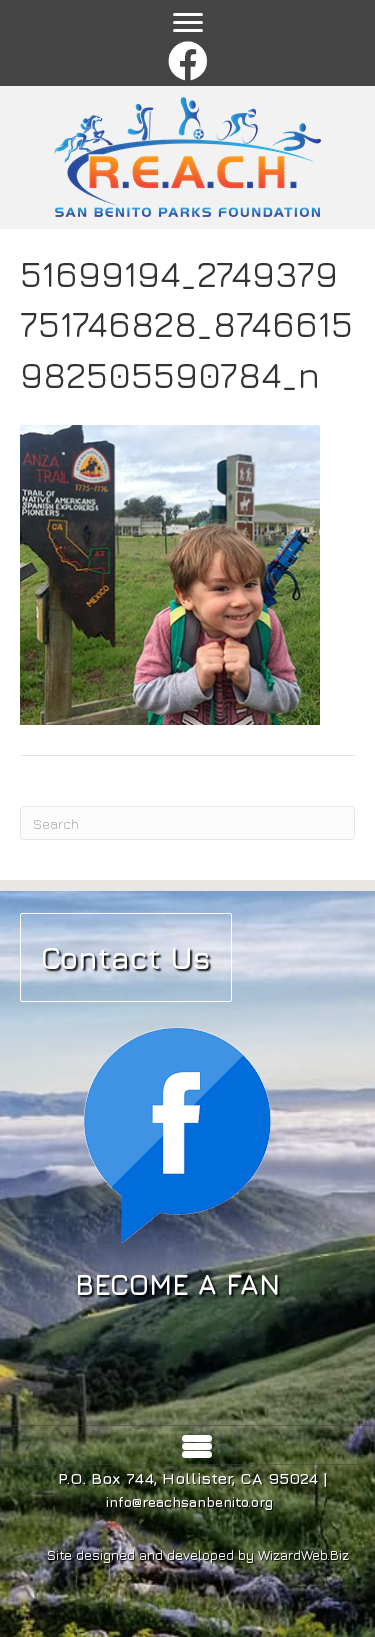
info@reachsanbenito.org (189, 1501)
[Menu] (188, 23)
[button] (187, 62)
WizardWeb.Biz (303, 1554)
